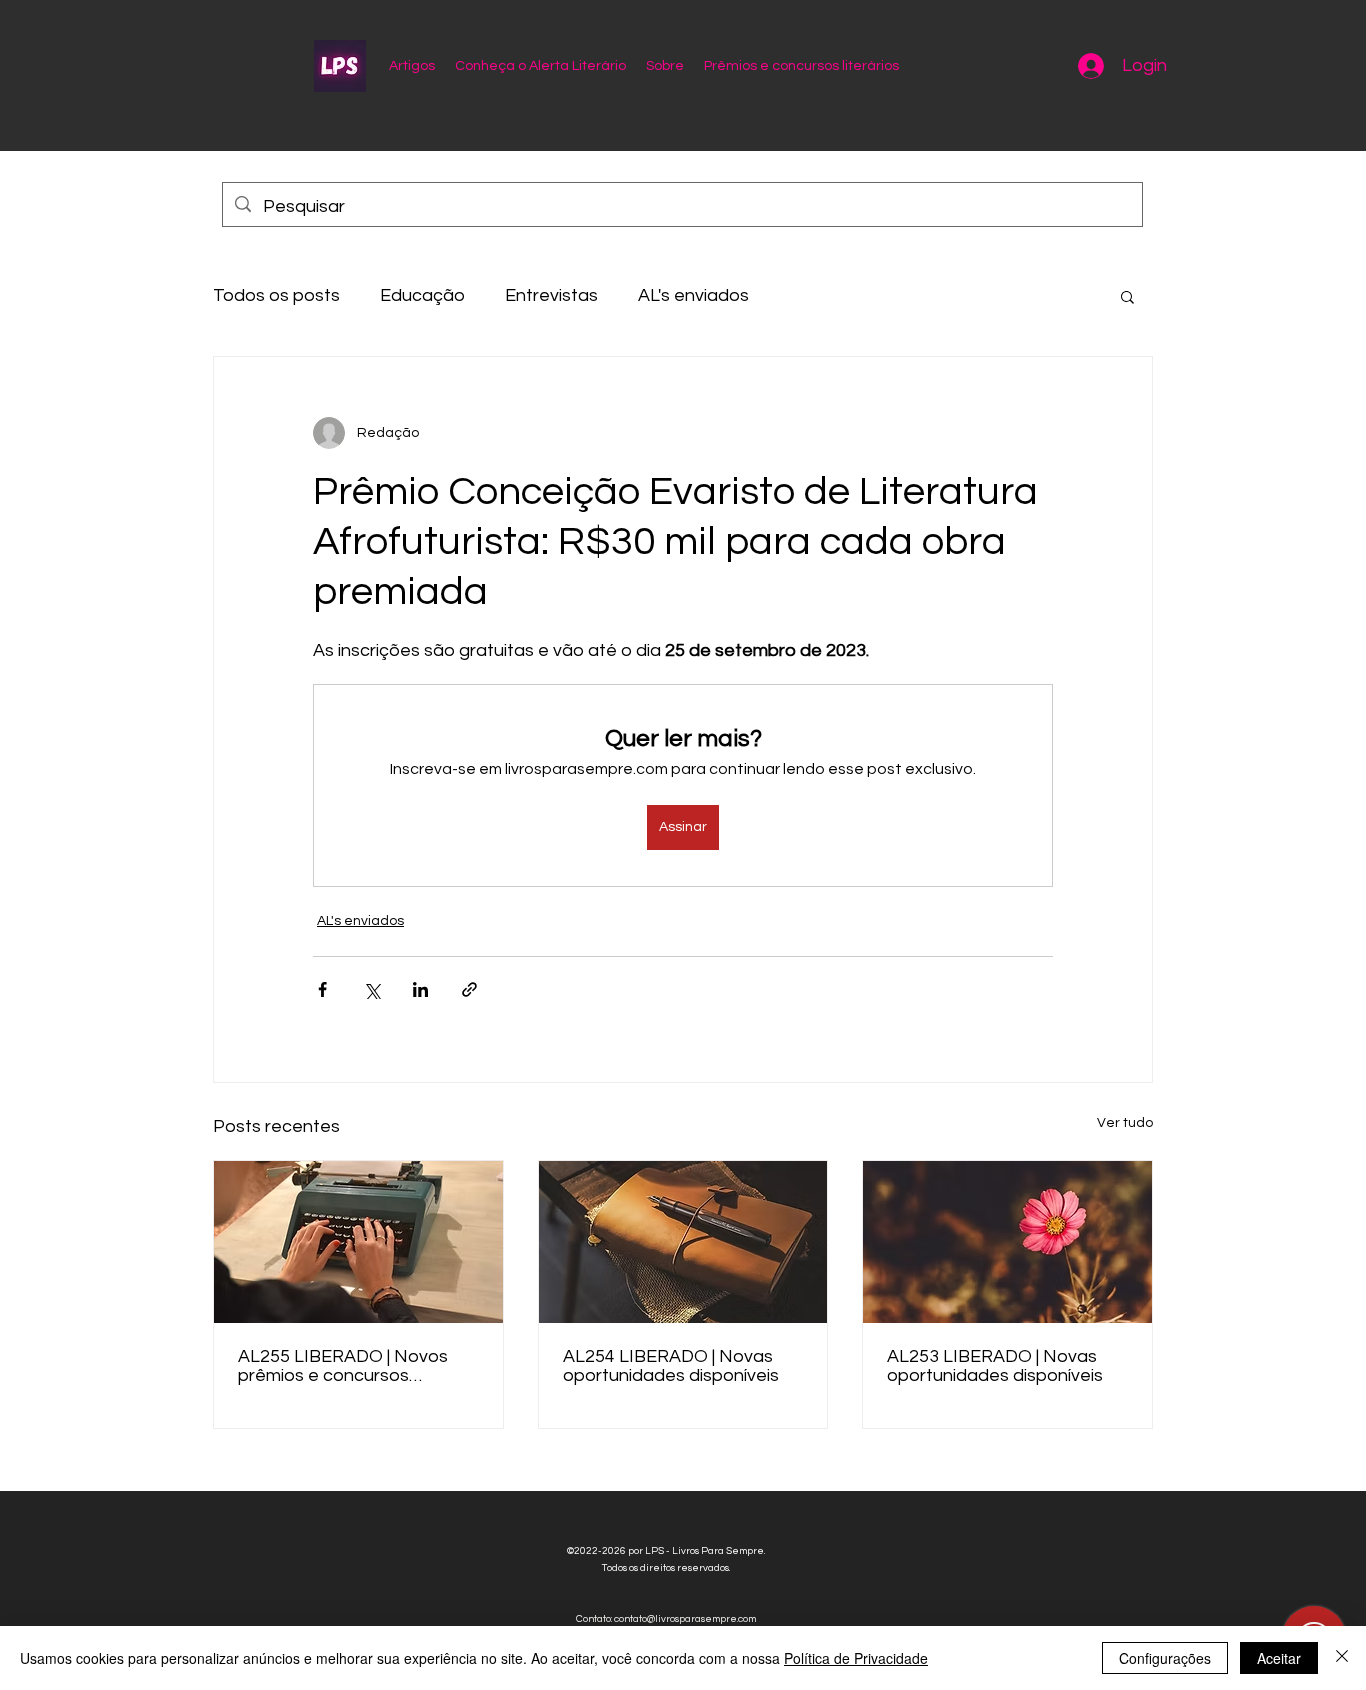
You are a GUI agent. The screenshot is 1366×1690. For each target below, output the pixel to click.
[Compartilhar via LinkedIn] (420, 989)
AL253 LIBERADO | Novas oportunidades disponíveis (995, 1366)
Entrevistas (551, 295)
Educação (422, 295)
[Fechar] (1342, 1658)
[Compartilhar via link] (469, 989)
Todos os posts (276, 295)
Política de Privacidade (856, 1658)
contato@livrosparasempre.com (685, 1619)
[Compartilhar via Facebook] (322, 989)
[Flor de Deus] (1007, 1242)
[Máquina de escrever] (358, 1242)
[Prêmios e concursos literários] (683, 1242)
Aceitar (1279, 1658)
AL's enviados (693, 295)
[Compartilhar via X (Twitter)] (371, 989)
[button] (1127, 296)
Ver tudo (1125, 1123)
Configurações (1165, 1658)
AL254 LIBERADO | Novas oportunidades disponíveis (671, 1366)
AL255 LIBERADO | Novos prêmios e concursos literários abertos (343, 1366)
